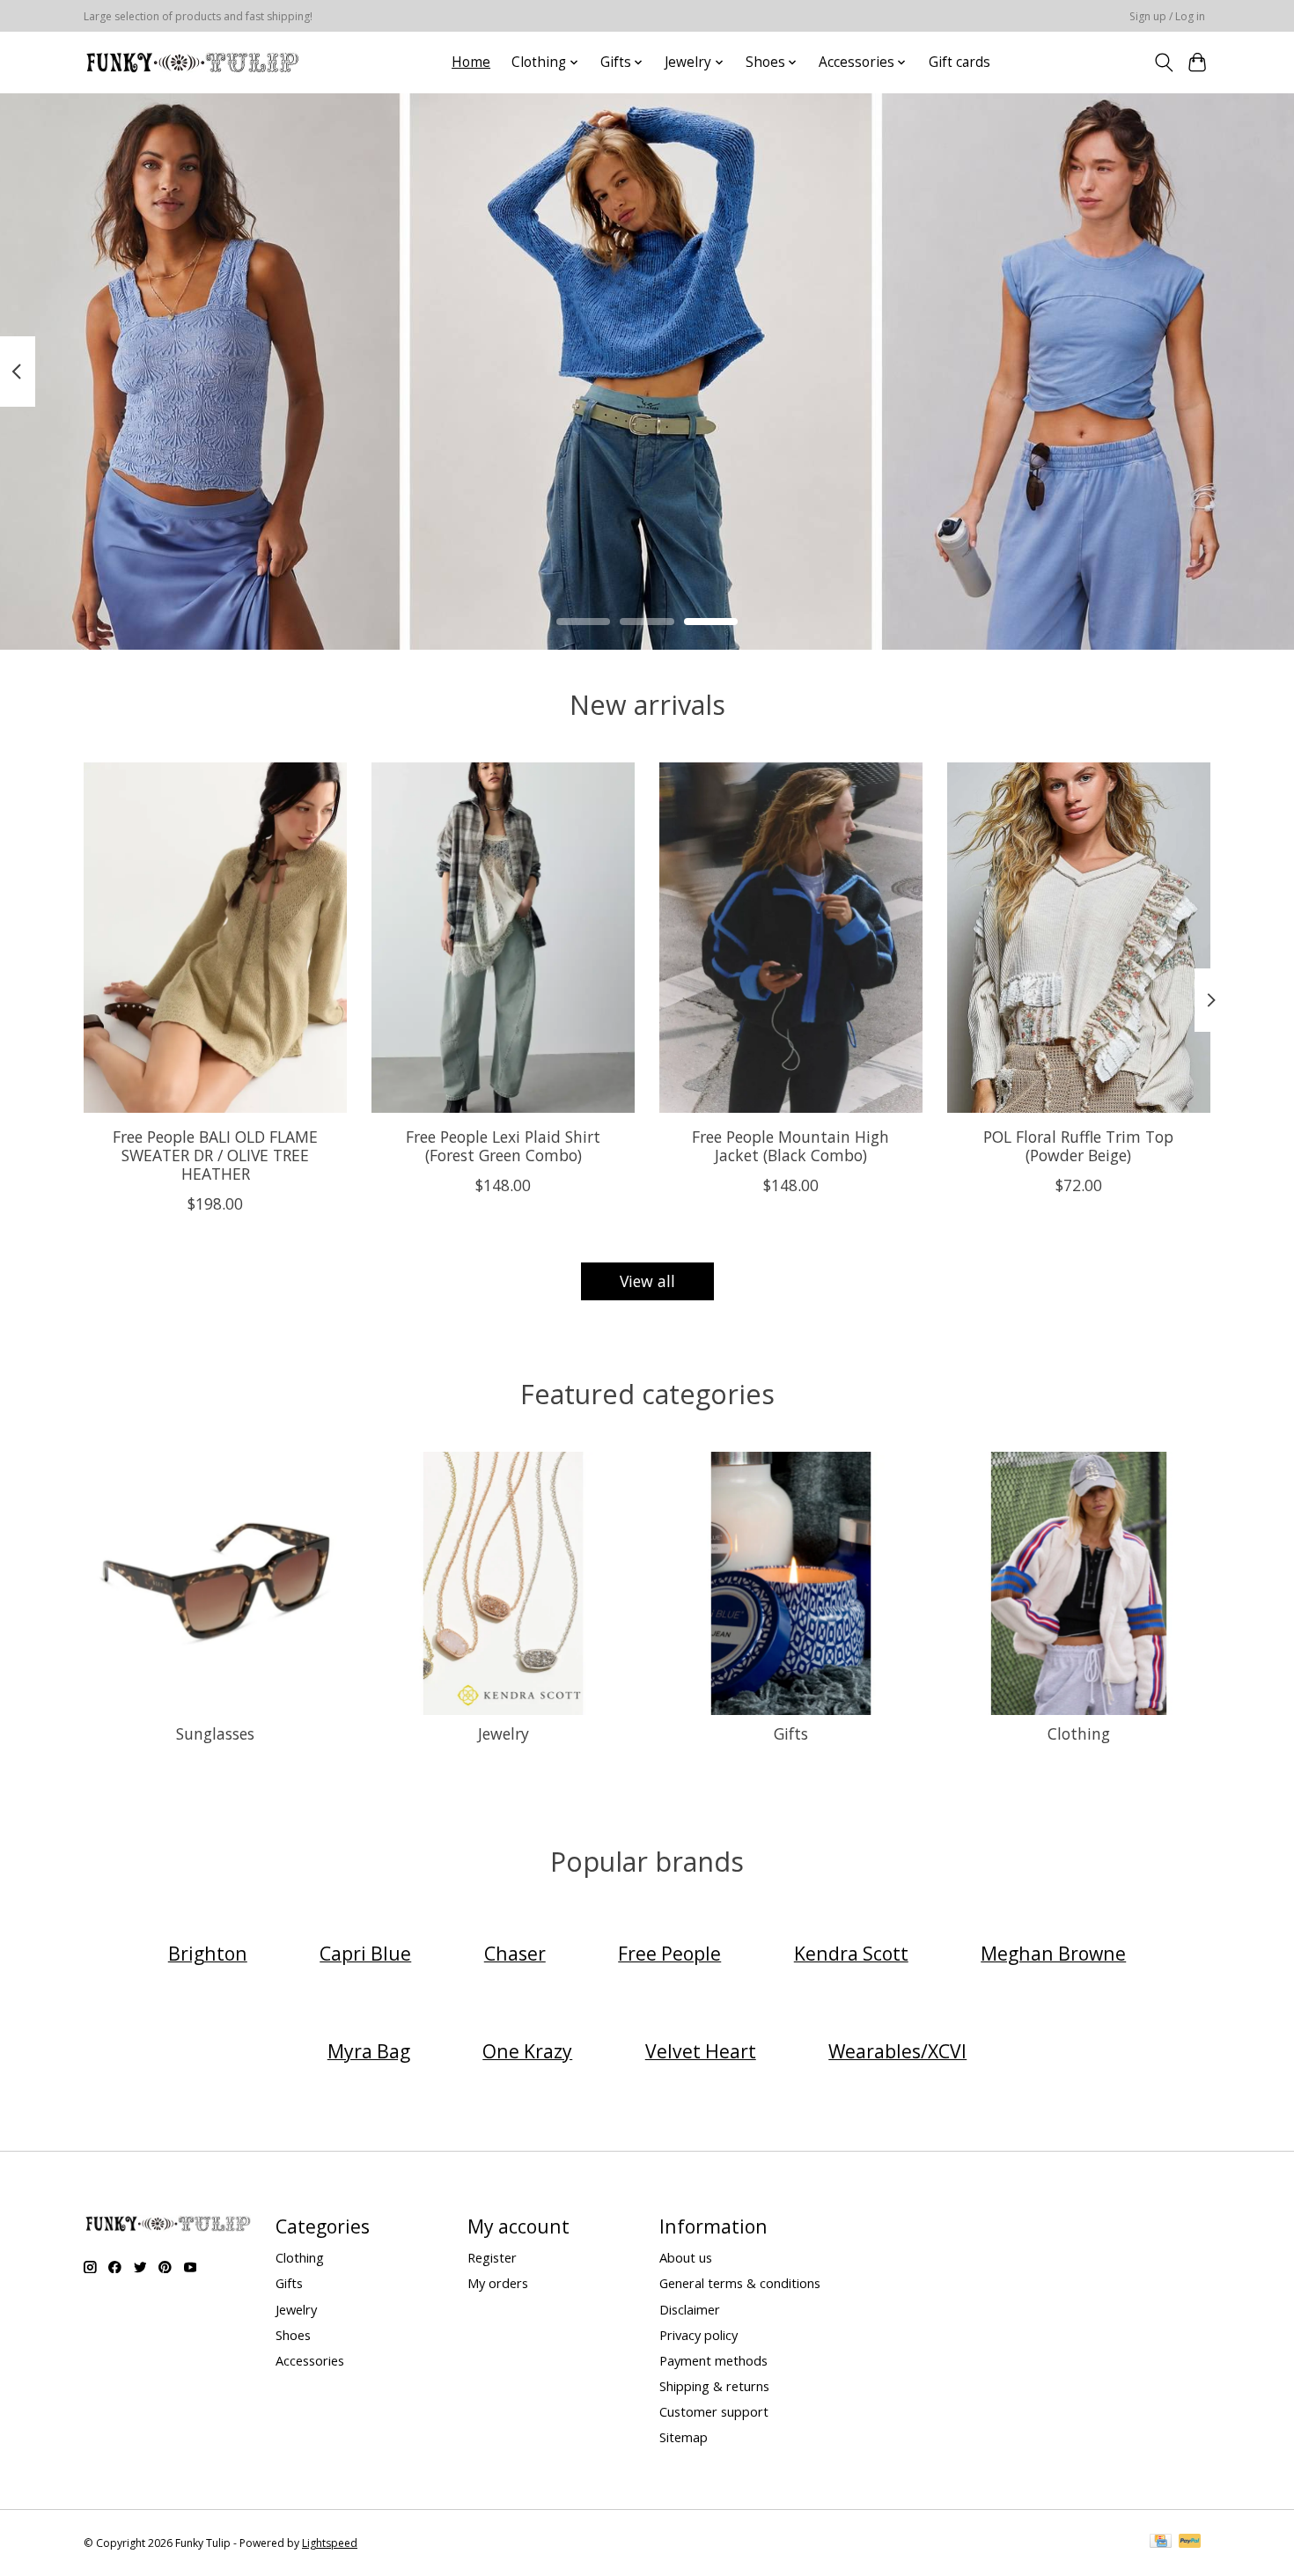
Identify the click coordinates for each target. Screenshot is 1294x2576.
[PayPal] (1190, 2543)
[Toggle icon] (1163, 63)
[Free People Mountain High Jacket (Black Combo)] (791, 938)
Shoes (293, 2335)
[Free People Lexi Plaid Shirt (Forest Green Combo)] (503, 938)
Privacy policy (698, 2335)
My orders (498, 2283)
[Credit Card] (1161, 2543)
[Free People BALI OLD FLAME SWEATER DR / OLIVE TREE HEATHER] (215, 938)
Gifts (791, 1733)
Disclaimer (690, 2309)
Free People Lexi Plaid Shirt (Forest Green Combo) (503, 1145)
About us (686, 2257)
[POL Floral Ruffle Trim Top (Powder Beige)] (1079, 938)
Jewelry (504, 1733)
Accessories (310, 2360)
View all (647, 1281)
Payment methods (713, 2360)
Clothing (1079, 1733)
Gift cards (959, 62)
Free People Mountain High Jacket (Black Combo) (790, 1145)
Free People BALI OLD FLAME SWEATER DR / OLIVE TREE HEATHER (215, 1154)
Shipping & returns (714, 2386)
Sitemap (684, 2437)
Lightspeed (330, 2543)
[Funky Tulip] (191, 62)
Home (471, 62)
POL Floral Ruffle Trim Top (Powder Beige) (1078, 1145)
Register (492, 2257)
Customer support (714, 2411)
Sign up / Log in (1167, 16)
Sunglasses (215, 1733)
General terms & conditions (740, 2283)
